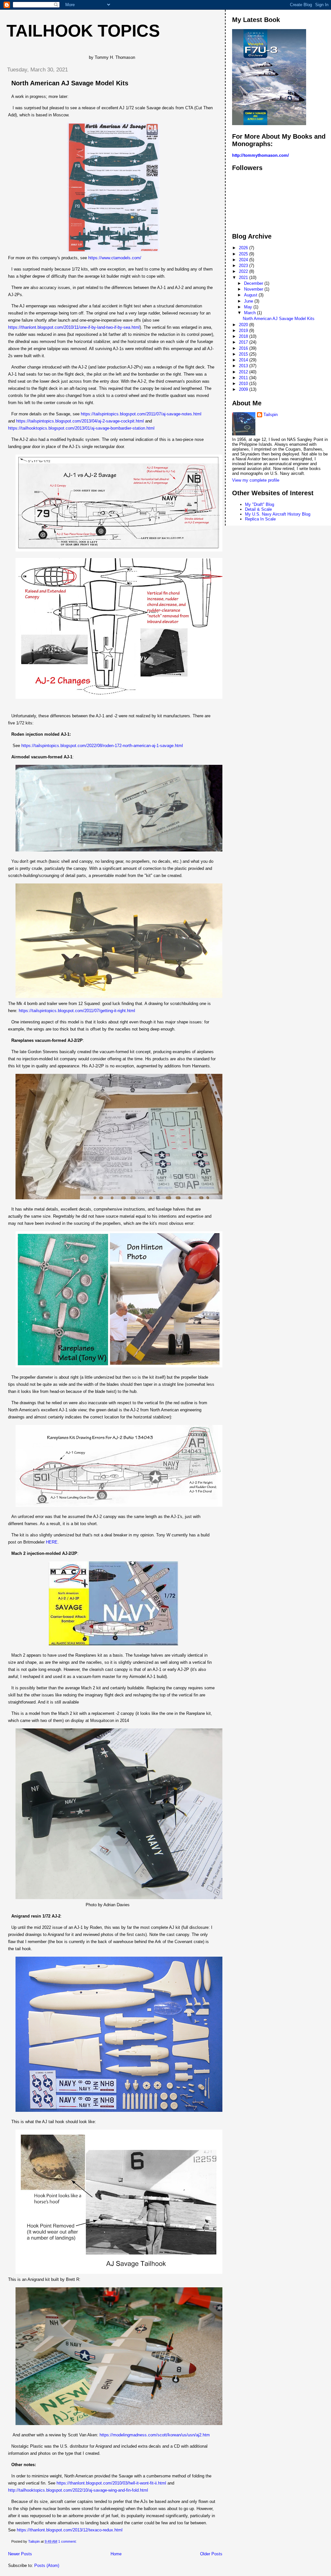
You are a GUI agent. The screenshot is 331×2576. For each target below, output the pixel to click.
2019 (244, 331)
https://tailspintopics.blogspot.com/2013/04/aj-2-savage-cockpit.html (80, 421)
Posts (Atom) (47, 2565)
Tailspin (271, 415)
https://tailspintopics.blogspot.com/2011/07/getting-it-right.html (77, 1011)
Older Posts (211, 2554)
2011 (244, 378)
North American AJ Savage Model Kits (70, 83)
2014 (244, 360)
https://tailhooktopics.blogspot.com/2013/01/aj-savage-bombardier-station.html (81, 428)
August (251, 295)
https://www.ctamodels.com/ (115, 258)
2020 (244, 325)
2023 (244, 266)
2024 (244, 260)
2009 (244, 389)
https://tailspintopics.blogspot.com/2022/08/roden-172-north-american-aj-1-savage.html (102, 746)
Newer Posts (20, 2554)
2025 (244, 254)
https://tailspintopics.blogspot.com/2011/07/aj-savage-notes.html (141, 414)
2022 (244, 271)
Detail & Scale (258, 509)
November (254, 289)
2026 (244, 248)
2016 (244, 348)
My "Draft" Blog (260, 504)
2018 (244, 336)
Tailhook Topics (83, 31)
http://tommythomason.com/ (261, 155)
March (251, 313)
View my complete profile (256, 480)
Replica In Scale (260, 519)
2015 (244, 354)
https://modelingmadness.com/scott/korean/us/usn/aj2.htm (155, 2435)
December (254, 283)
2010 (244, 384)
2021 (244, 278)
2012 (244, 372)
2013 (244, 366)
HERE (52, 1542)
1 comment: (68, 2541)
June (249, 301)
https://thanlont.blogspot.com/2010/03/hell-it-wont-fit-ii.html (111, 2483)
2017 (244, 342)
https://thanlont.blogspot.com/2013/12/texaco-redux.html (70, 2530)
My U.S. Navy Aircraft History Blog (278, 514)
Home (116, 2554)
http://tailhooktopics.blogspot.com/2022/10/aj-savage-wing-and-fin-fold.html (78, 2490)
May (249, 307)
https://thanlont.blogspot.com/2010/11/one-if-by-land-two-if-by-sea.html (74, 327)
